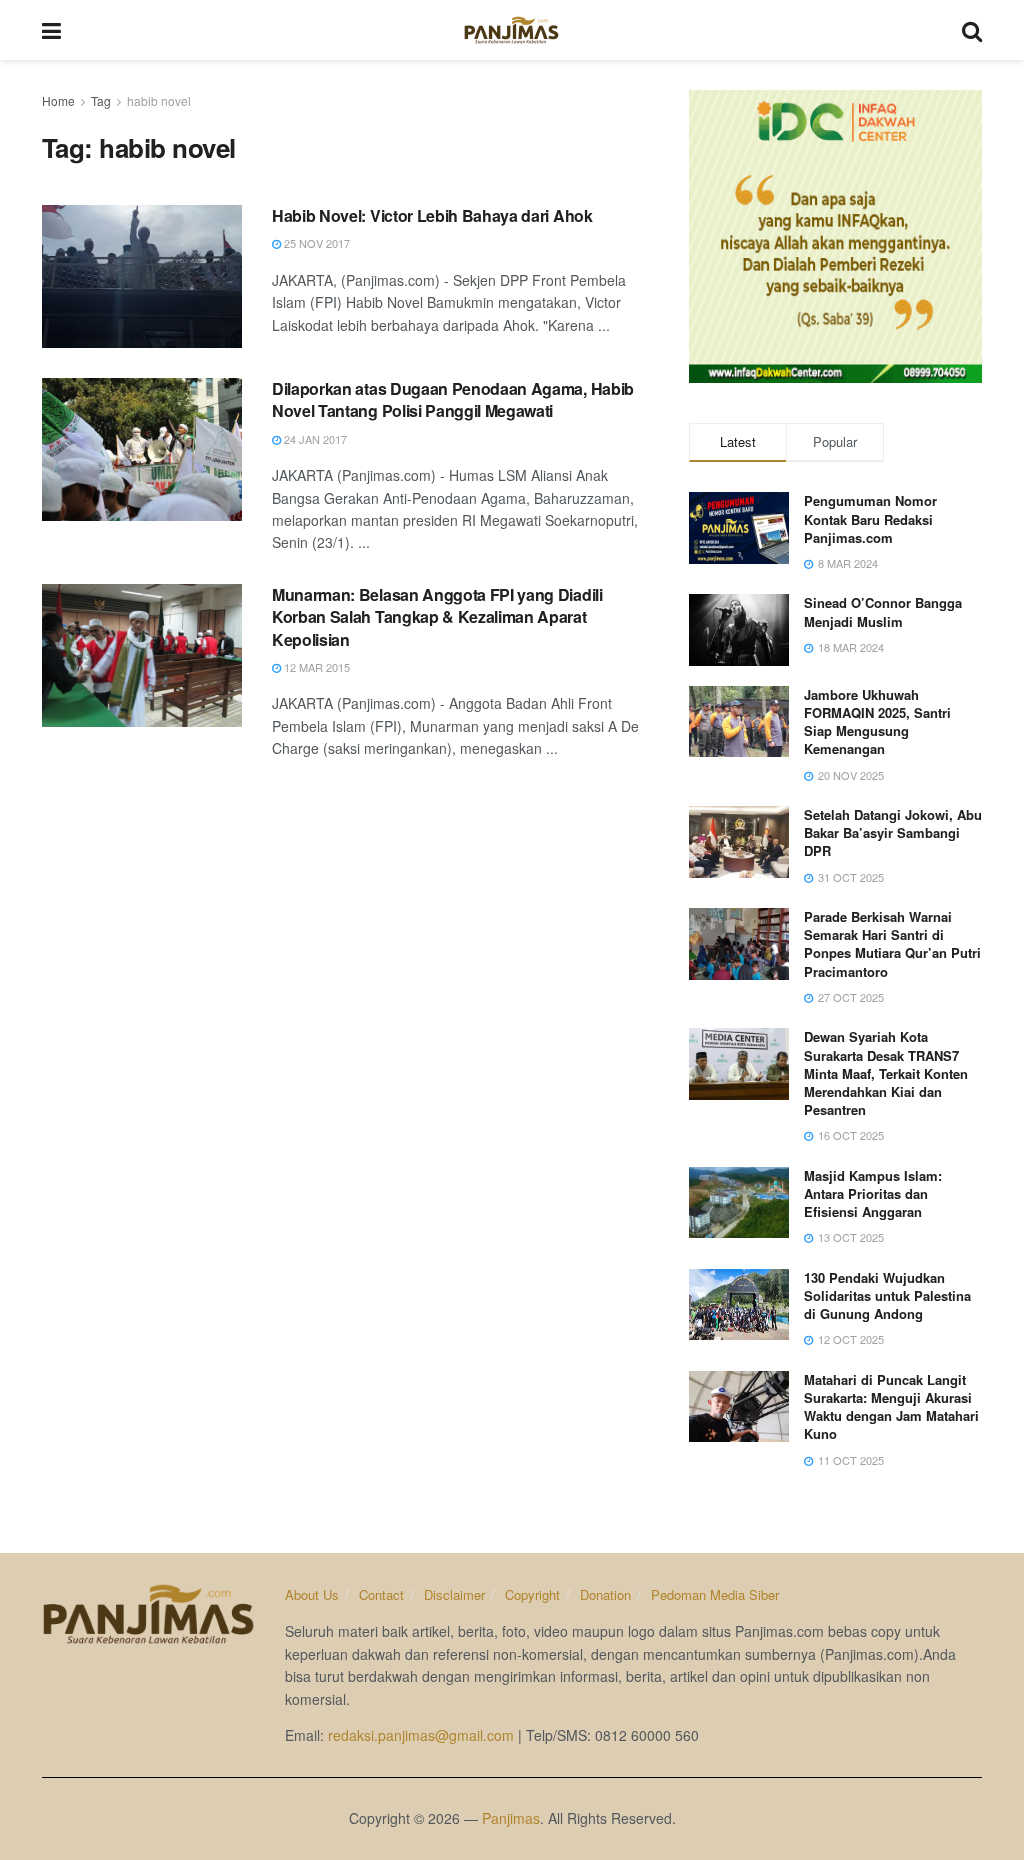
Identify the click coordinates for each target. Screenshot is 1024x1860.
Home (58, 100)
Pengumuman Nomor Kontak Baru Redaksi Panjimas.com (870, 518)
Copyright (532, 1594)
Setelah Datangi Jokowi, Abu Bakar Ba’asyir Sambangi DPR (893, 832)
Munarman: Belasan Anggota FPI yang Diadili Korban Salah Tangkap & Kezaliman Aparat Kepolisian (437, 617)
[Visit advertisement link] (835, 236)
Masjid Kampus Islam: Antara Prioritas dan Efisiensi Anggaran (873, 1193)
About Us (312, 1594)
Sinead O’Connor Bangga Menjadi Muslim (883, 611)
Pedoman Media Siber (715, 1594)
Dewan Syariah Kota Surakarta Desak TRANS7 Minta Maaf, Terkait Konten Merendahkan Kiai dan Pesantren (886, 1073)
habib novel (159, 100)
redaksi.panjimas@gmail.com (421, 1735)
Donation (605, 1594)
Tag (101, 100)
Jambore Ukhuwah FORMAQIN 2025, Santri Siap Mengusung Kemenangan (877, 722)
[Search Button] (972, 30)
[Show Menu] (51, 30)
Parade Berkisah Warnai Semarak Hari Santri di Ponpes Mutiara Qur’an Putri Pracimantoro (892, 944)
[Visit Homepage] (511, 30)
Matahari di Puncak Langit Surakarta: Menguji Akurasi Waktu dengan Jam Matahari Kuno (891, 1407)
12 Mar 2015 (315, 667)
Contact (381, 1594)
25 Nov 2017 (315, 243)
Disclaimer (454, 1594)
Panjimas (511, 1818)
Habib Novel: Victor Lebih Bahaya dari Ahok (432, 215)
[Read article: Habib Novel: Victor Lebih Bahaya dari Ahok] (142, 276)
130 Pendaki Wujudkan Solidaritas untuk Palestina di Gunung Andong (887, 1295)
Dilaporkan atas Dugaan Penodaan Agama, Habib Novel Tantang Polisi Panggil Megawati (453, 399)
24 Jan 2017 (314, 439)
